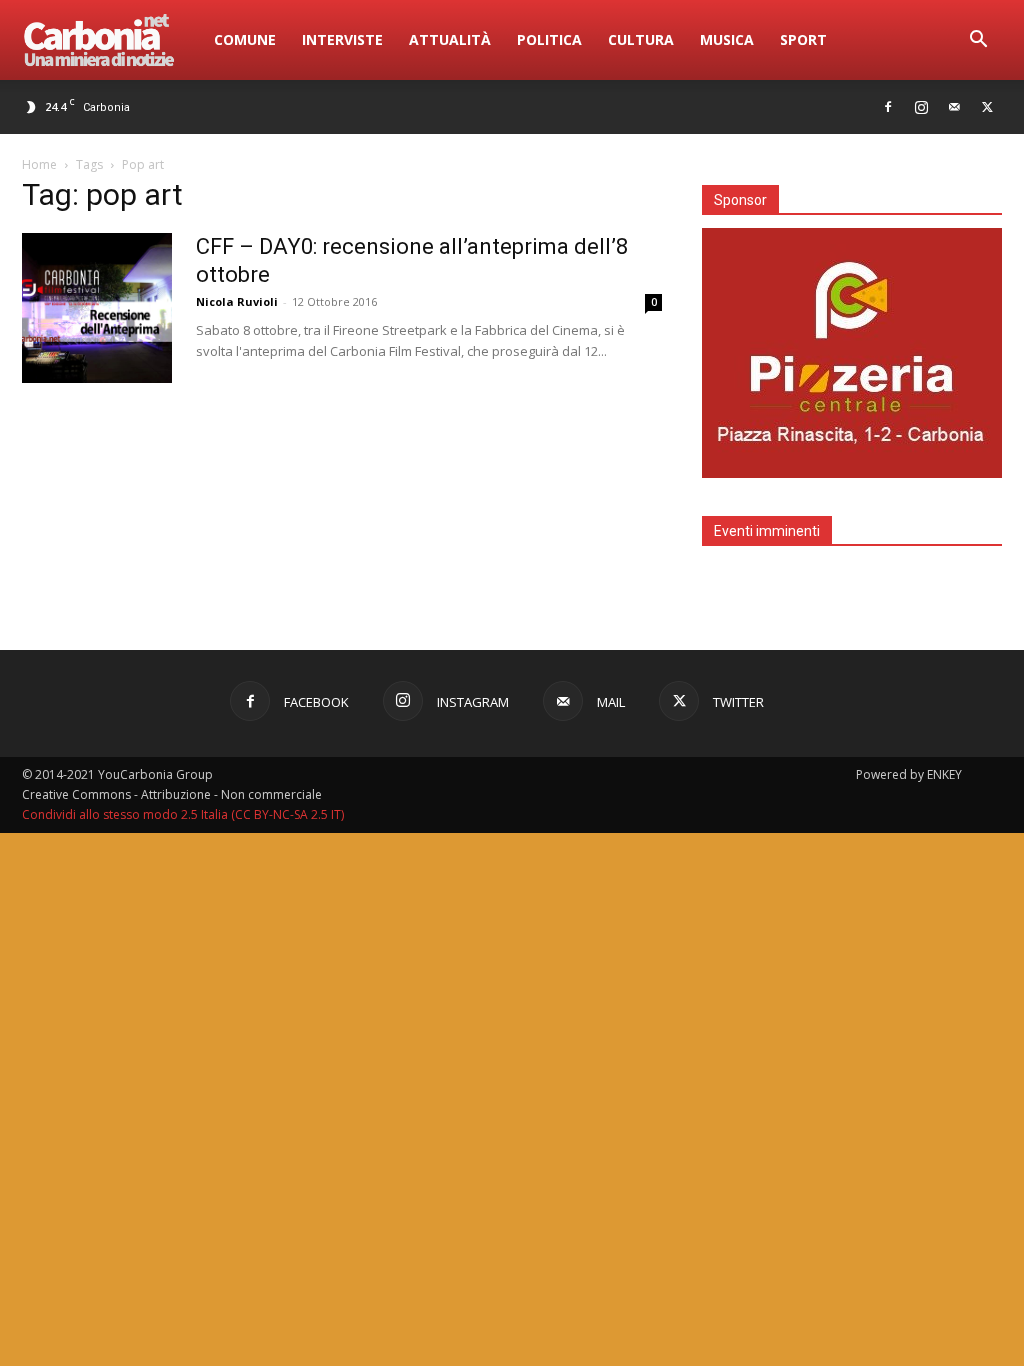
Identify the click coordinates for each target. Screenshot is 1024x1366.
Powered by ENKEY (909, 774)
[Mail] (954, 107)
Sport (803, 39)
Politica (549, 39)
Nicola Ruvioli (237, 301)
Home (39, 164)
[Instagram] (921, 107)
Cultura (641, 39)
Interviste (342, 39)
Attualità (450, 39)
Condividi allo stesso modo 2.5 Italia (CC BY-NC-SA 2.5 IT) (183, 814)
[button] (978, 41)
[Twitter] (987, 107)
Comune (245, 39)
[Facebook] (888, 107)
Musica (727, 39)
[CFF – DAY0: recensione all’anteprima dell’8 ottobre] (97, 308)
